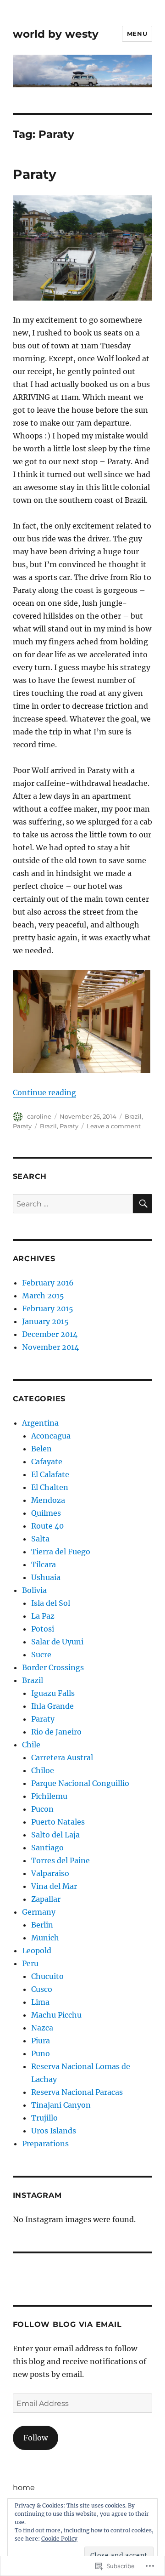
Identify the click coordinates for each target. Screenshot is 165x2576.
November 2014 (50, 1347)
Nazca (42, 2028)
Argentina (40, 1423)
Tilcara (44, 1564)
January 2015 (45, 1321)
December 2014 (50, 1334)
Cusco (42, 1989)
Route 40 (47, 1526)
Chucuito (47, 1976)
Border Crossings (53, 1667)
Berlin (42, 1925)
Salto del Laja (55, 1835)
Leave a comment (114, 1126)
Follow (36, 2438)
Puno (41, 2053)
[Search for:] (73, 1204)
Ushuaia (46, 1577)
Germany (39, 1912)
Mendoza (48, 1500)
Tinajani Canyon (61, 2105)
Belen (41, 1449)
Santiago (47, 1848)
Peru (30, 1963)
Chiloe (43, 1770)
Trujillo (44, 2118)
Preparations (45, 2144)
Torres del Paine (60, 1860)
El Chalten (50, 1487)
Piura (41, 2041)
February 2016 (48, 1283)
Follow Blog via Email (67, 2324)
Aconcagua (51, 1436)
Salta (40, 1539)
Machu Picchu (56, 2015)
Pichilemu (49, 1796)
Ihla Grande (52, 1706)
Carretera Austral (62, 1757)
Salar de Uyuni (57, 1642)
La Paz (43, 1616)
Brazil (133, 1116)
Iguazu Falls (53, 1693)
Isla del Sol (51, 1603)
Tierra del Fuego (61, 1552)
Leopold (37, 1950)
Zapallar (46, 1899)
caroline (39, 1116)
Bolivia (34, 1590)
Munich (45, 1938)
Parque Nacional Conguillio (80, 1783)
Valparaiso (50, 1873)
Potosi (43, 1629)
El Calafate (50, 1474)
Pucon (42, 1809)
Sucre (41, 1655)
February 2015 (48, 1308)
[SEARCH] (143, 1204)
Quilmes (46, 1513)
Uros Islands (54, 2131)
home (24, 2488)
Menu (137, 34)
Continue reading (44, 1092)
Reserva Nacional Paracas (77, 2092)
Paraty (35, 174)
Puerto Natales (58, 1822)
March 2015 (43, 1296)
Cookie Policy (59, 2539)
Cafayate (47, 1461)
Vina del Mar (54, 1886)
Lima (40, 2002)
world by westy (56, 34)
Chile (31, 1745)
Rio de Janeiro (56, 1732)
